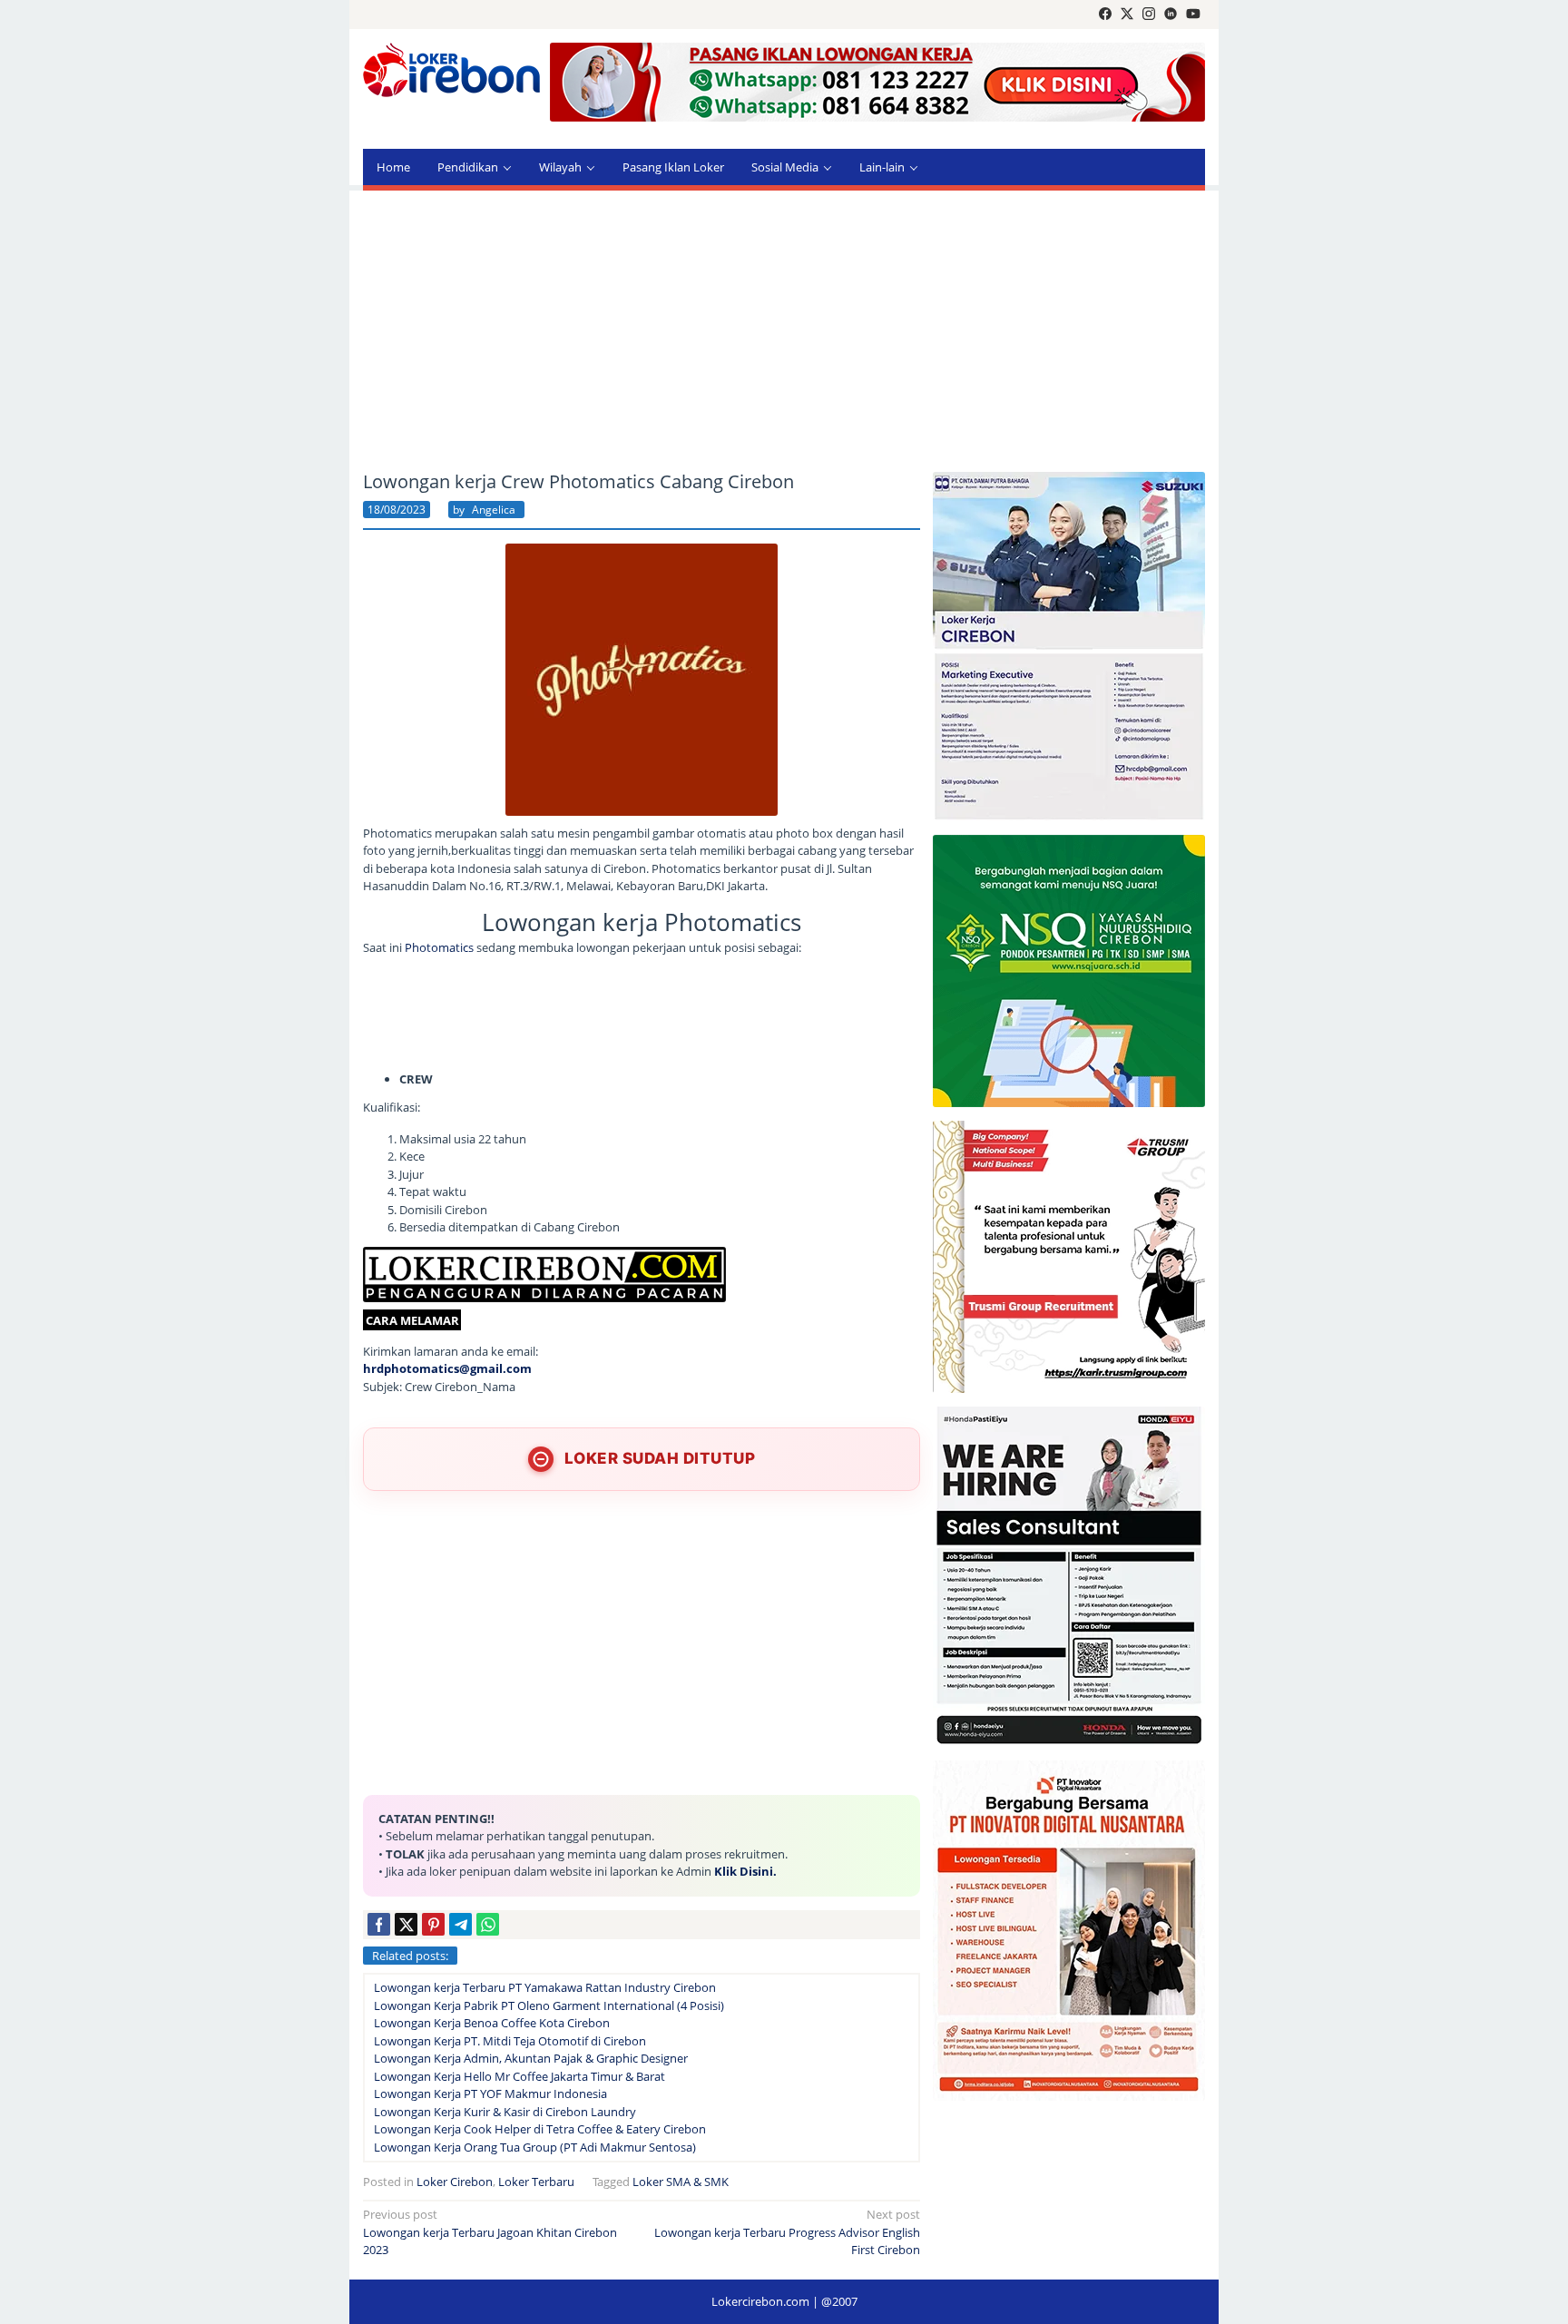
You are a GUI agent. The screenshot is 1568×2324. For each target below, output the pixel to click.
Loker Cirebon (455, 2182)
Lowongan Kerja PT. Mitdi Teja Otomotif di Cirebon (510, 2041)
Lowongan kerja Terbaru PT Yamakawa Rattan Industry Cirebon (545, 1987)
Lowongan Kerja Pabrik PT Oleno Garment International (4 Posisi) (549, 2005)
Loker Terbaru (536, 2182)
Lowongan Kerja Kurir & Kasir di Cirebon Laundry (505, 2112)
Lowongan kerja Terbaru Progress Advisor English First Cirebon (787, 2232)
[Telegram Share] (461, 1924)
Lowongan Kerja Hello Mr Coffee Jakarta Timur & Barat (519, 2076)
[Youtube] (1193, 15)
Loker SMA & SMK (681, 2182)
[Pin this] (433, 1924)
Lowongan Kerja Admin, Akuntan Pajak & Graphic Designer (531, 2058)
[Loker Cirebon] (451, 73)
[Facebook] (1105, 15)
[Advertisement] (784, 331)
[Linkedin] (1171, 15)
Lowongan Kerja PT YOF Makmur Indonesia (490, 2094)
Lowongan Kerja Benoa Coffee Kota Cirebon (492, 2023)
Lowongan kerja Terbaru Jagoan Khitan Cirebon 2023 (490, 2232)
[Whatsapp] (488, 1924)
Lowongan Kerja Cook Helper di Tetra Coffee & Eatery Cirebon (540, 2129)
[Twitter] (1127, 15)
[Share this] (379, 1924)
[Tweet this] (406, 1924)
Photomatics (441, 947)
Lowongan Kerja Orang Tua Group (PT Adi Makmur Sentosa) (535, 2147)
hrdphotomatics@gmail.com (447, 1368)
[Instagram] (1149, 15)
